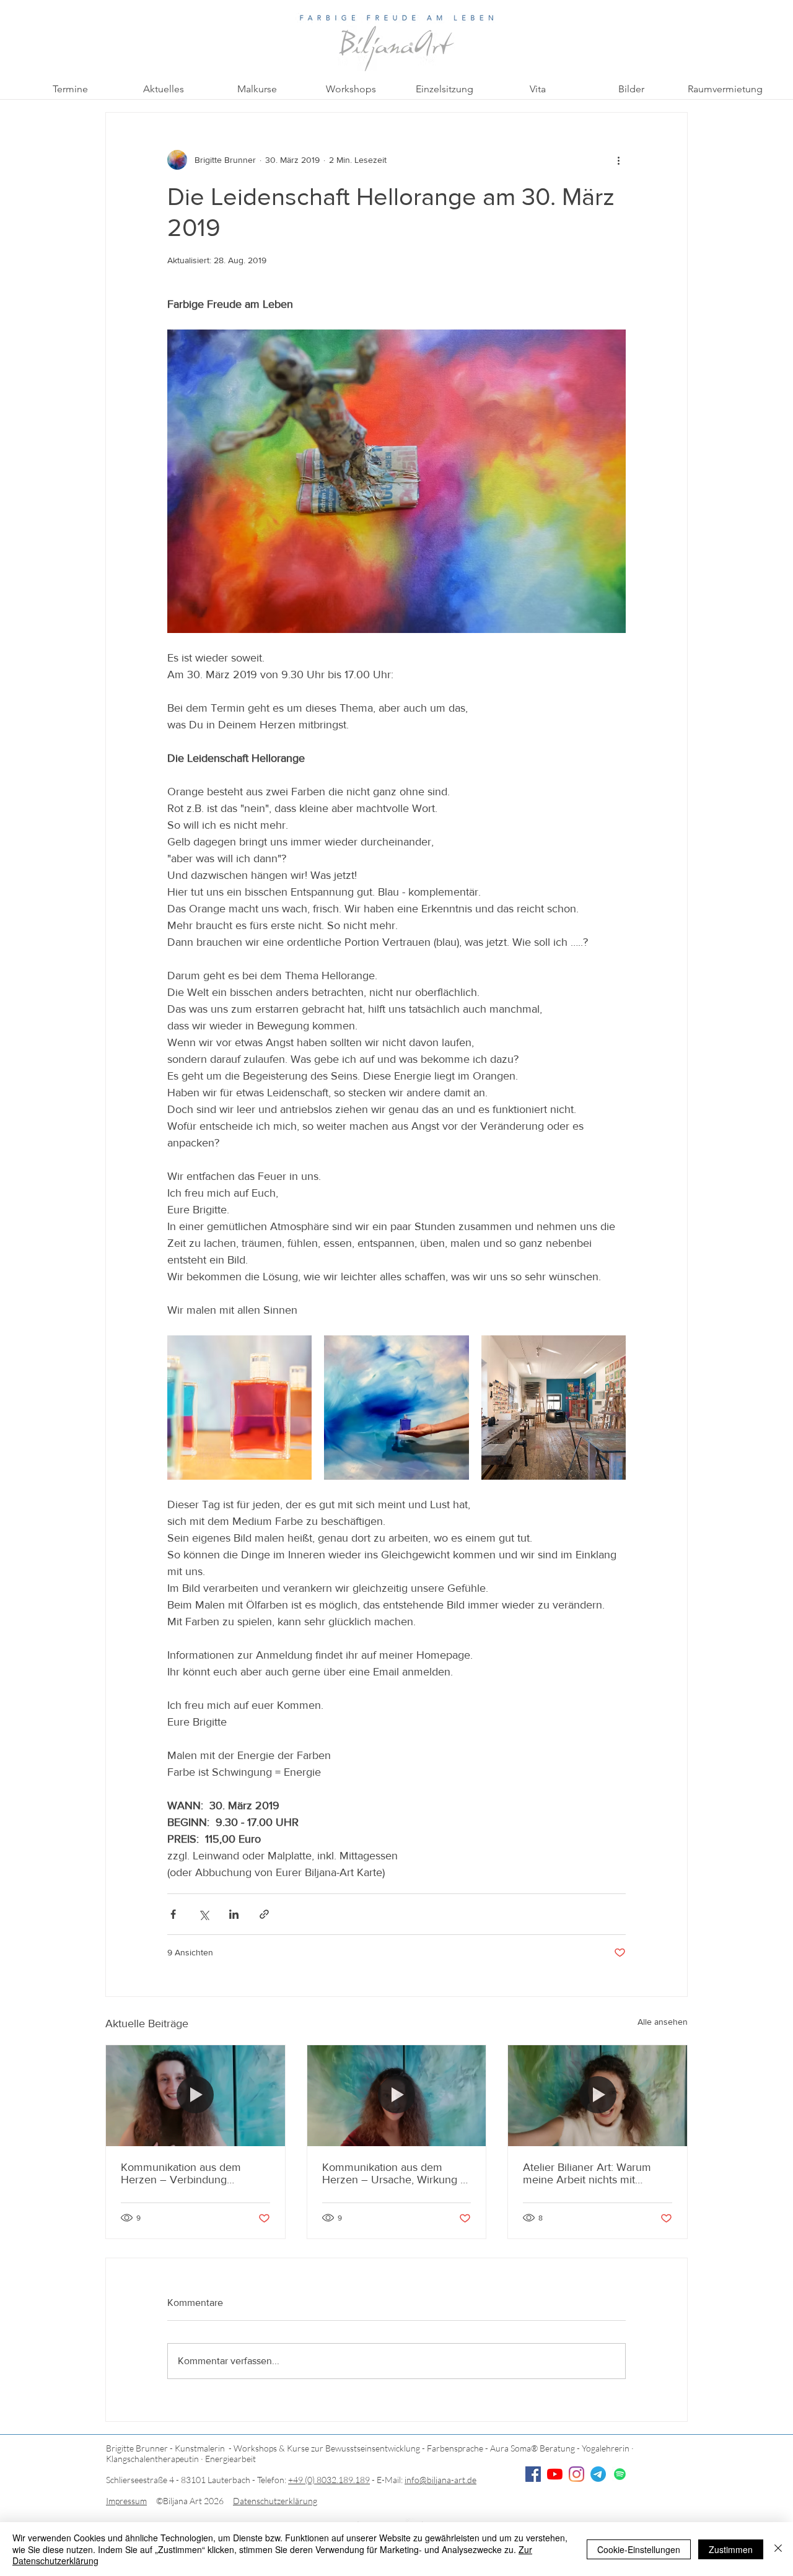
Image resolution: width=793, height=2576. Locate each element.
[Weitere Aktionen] (618, 160)
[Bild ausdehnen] (239, 1408)
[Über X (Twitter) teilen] (204, 1914)
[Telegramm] (598, 2474)
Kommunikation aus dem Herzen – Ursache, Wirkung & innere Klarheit (395, 2173)
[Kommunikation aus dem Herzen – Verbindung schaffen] (195, 2095)
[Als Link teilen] (264, 1914)
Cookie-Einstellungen (639, 2549)
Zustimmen (731, 2549)
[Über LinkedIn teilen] (234, 1914)
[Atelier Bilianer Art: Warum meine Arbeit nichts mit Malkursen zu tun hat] (598, 2095)
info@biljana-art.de (440, 2480)
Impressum (126, 2501)
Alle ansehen (663, 2022)
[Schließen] (778, 2549)
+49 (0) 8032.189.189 (329, 2480)
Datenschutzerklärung (275, 2501)
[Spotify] (620, 2474)
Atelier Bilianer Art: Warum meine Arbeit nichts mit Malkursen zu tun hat (587, 2173)
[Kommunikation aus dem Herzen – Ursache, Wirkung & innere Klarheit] (397, 2095)
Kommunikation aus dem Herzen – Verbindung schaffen (181, 2173)
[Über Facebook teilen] (173, 1914)
